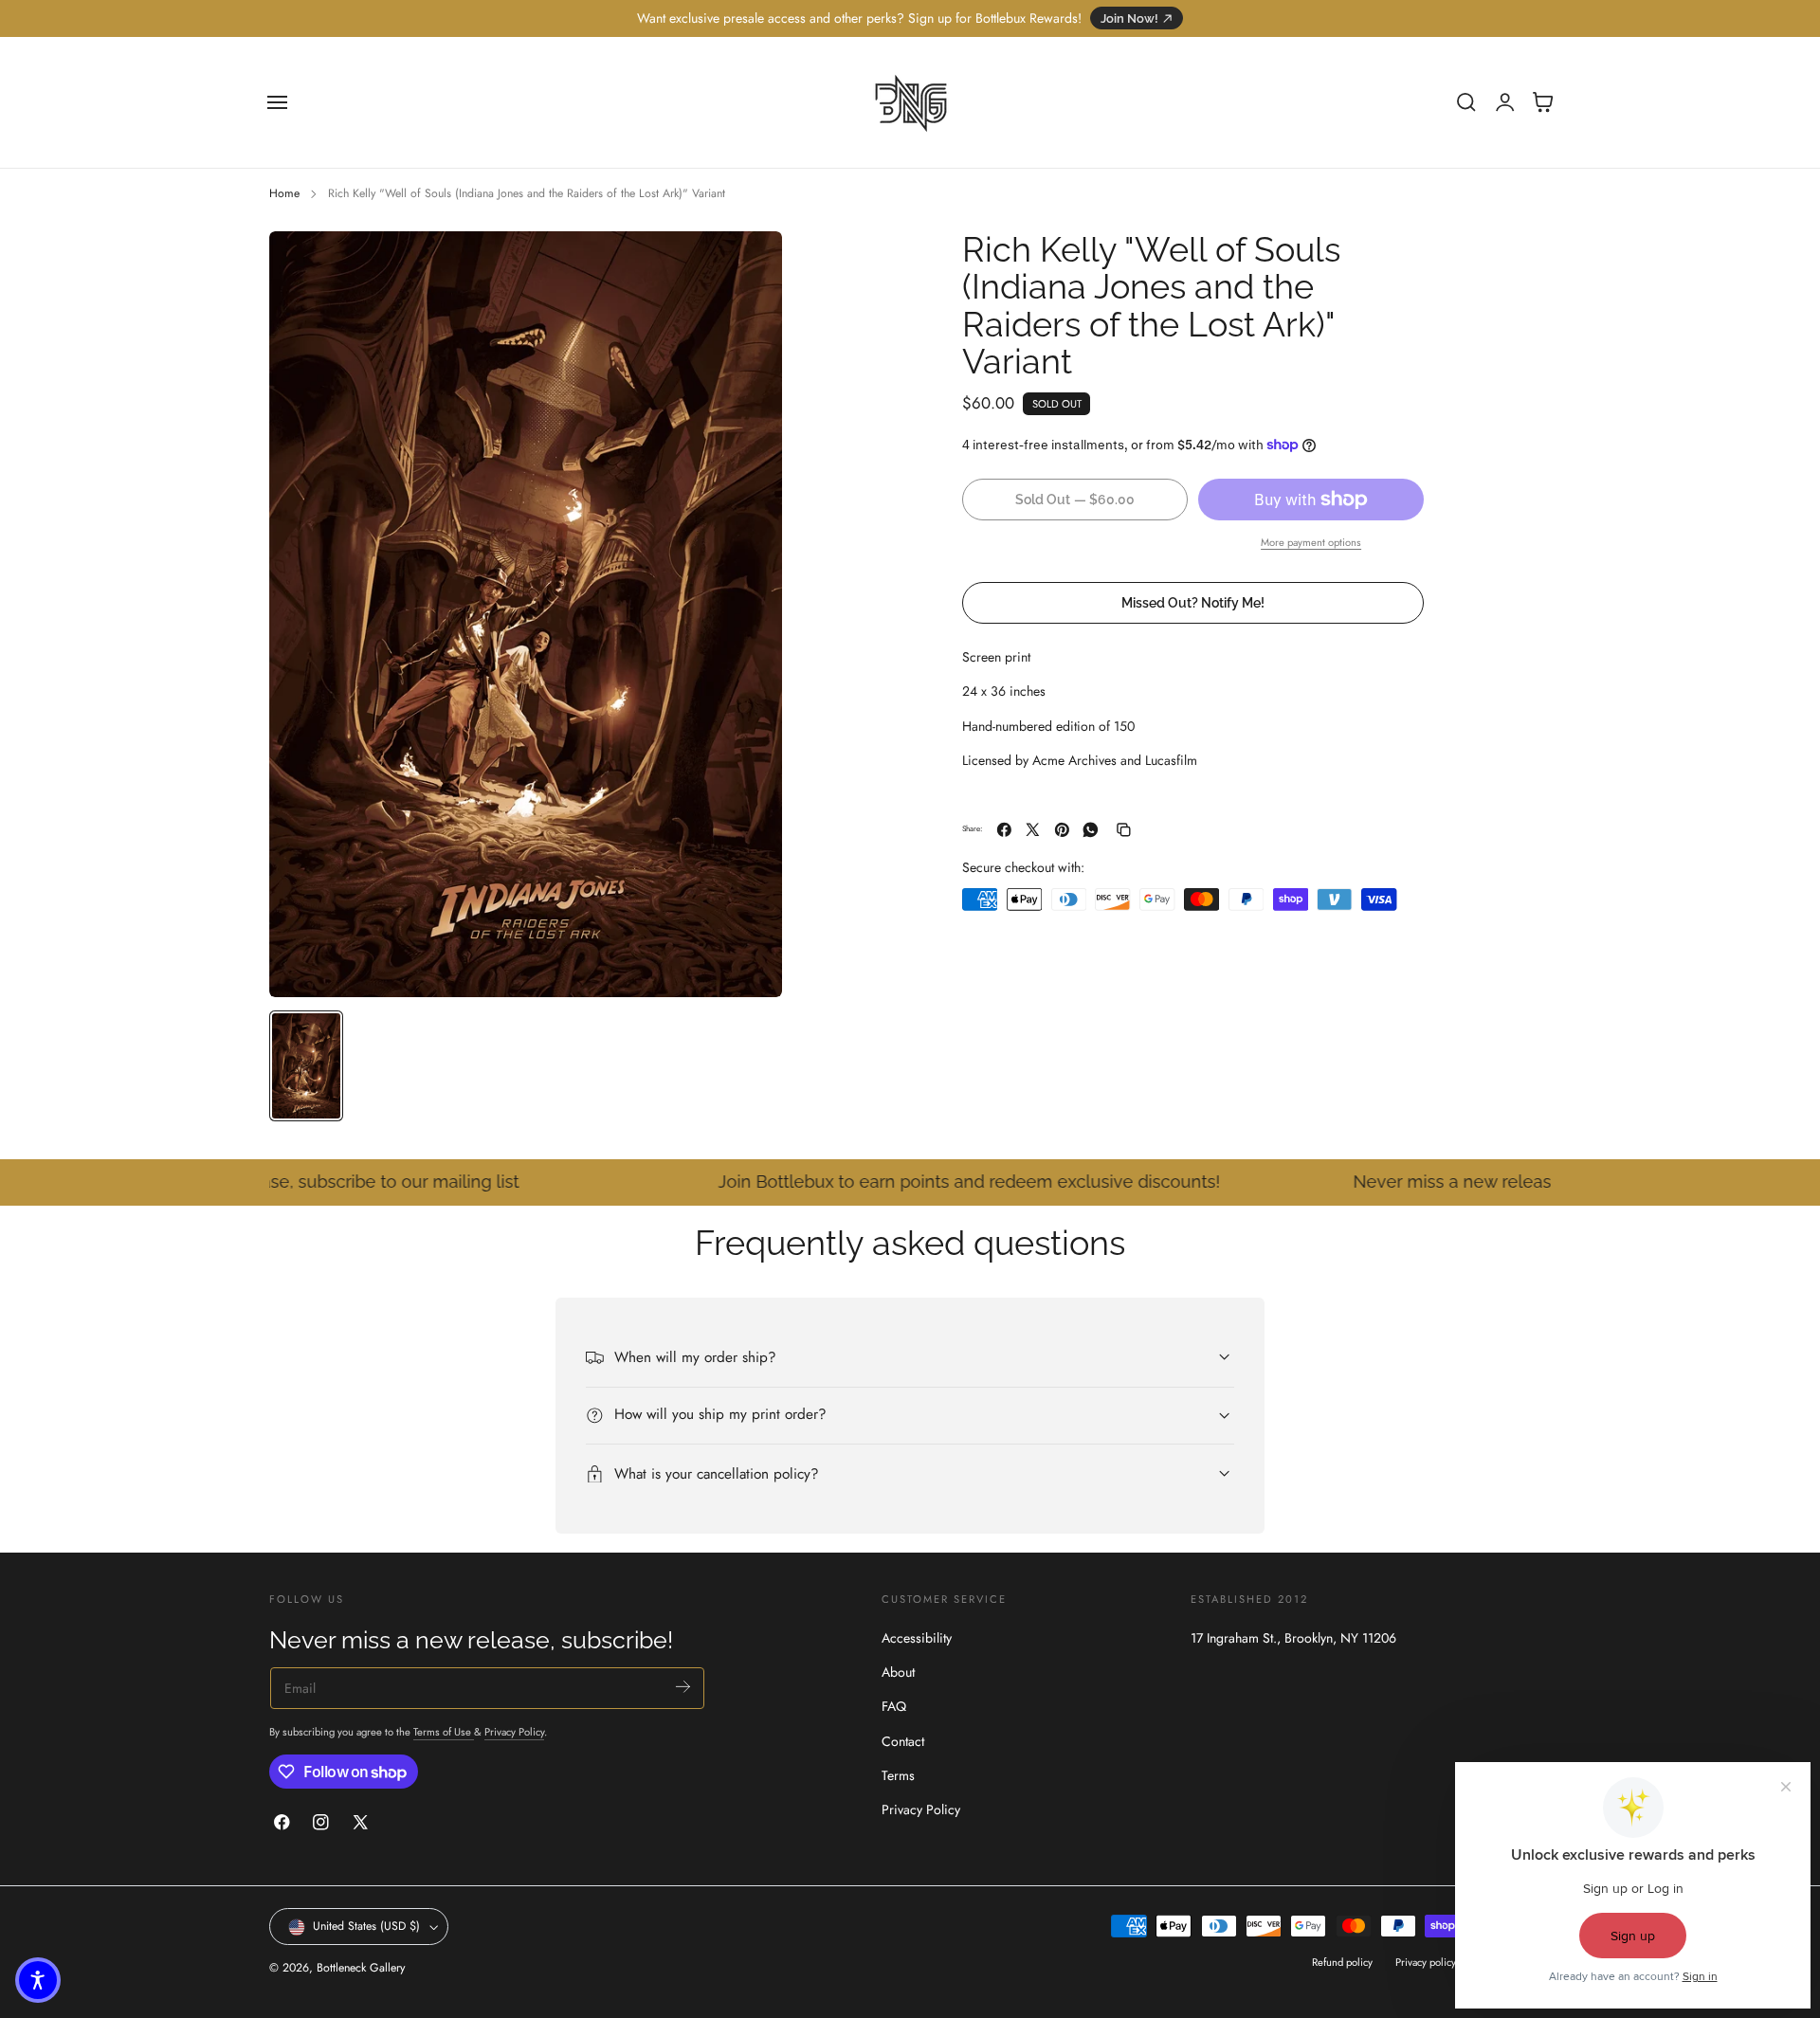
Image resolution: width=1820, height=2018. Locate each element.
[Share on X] (1033, 830)
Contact (903, 1741)
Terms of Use (444, 1732)
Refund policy (1342, 1963)
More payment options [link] (1311, 542)
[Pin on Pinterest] (1062, 830)
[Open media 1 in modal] (749, 264)
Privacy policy (1426, 1963)
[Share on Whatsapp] (1091, 830)
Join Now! (1129, 18)
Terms (898, 1775)
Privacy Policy (514, 1732)
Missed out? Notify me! (1193, 602)
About (898, 1673)
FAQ (894, 1707)
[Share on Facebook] (1004, 830)
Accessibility (917, 1638)
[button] (278, 102)
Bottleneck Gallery (361, 1969)
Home (284, 193)
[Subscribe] (683, 1687)
